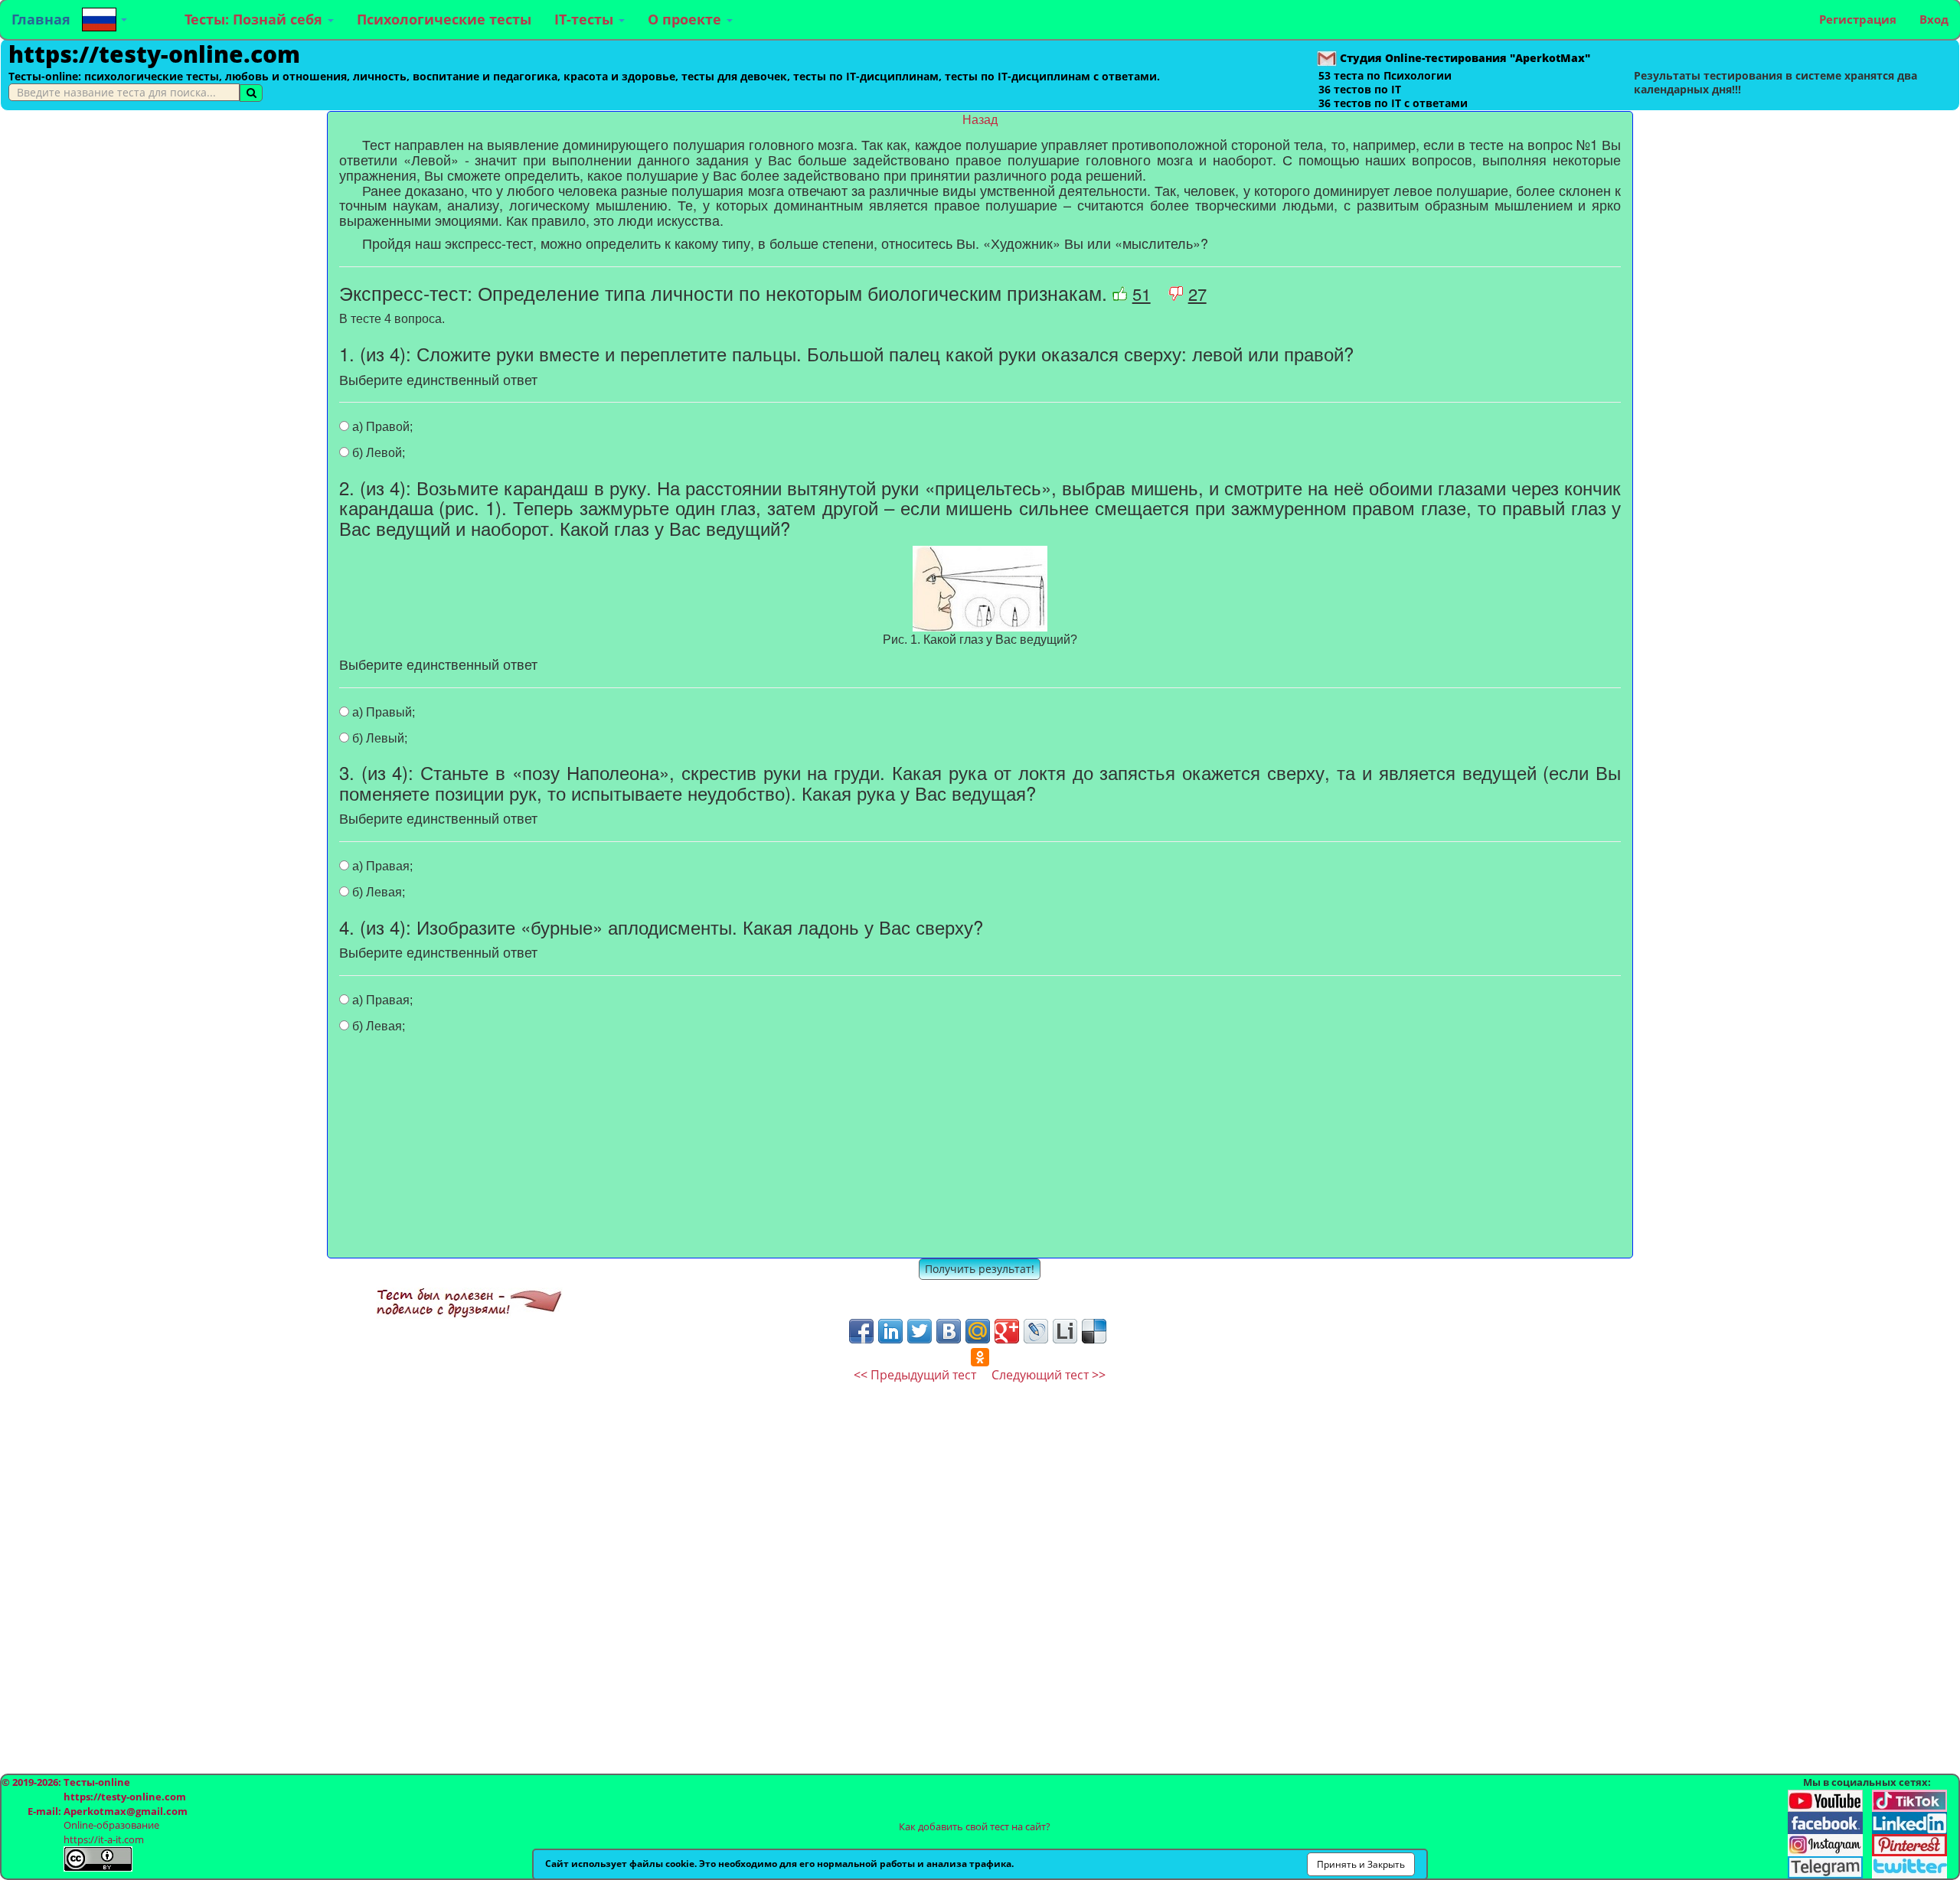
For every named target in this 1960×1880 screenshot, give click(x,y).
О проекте (686, 19)
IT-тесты (586, 19)
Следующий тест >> (1049, 1375)
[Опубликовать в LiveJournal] (1036, 1331)
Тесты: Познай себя (255, 19)
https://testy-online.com (154, 54)
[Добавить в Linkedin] (890, 1331)
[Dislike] (1176, 294)
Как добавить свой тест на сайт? (975, 1826)
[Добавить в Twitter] (920, 1331)
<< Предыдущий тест (915, 1375)
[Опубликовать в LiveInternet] (1065, 1331)
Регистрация (1858, 19)
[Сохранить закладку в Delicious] (1094, 1331)
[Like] (1120, 294)
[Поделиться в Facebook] (861, 1331)
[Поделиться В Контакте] (949, 1331)
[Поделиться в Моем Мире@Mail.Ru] (978, 1331)
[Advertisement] (163, 218)
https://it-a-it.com (104, 1839)
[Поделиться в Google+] (1007, 1331)
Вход (1934, 19)
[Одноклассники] (980, 1357)
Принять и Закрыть (1361, 1864)
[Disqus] (980, 1575)
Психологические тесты (444, 19)
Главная (41, 19)
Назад (980, 120)
